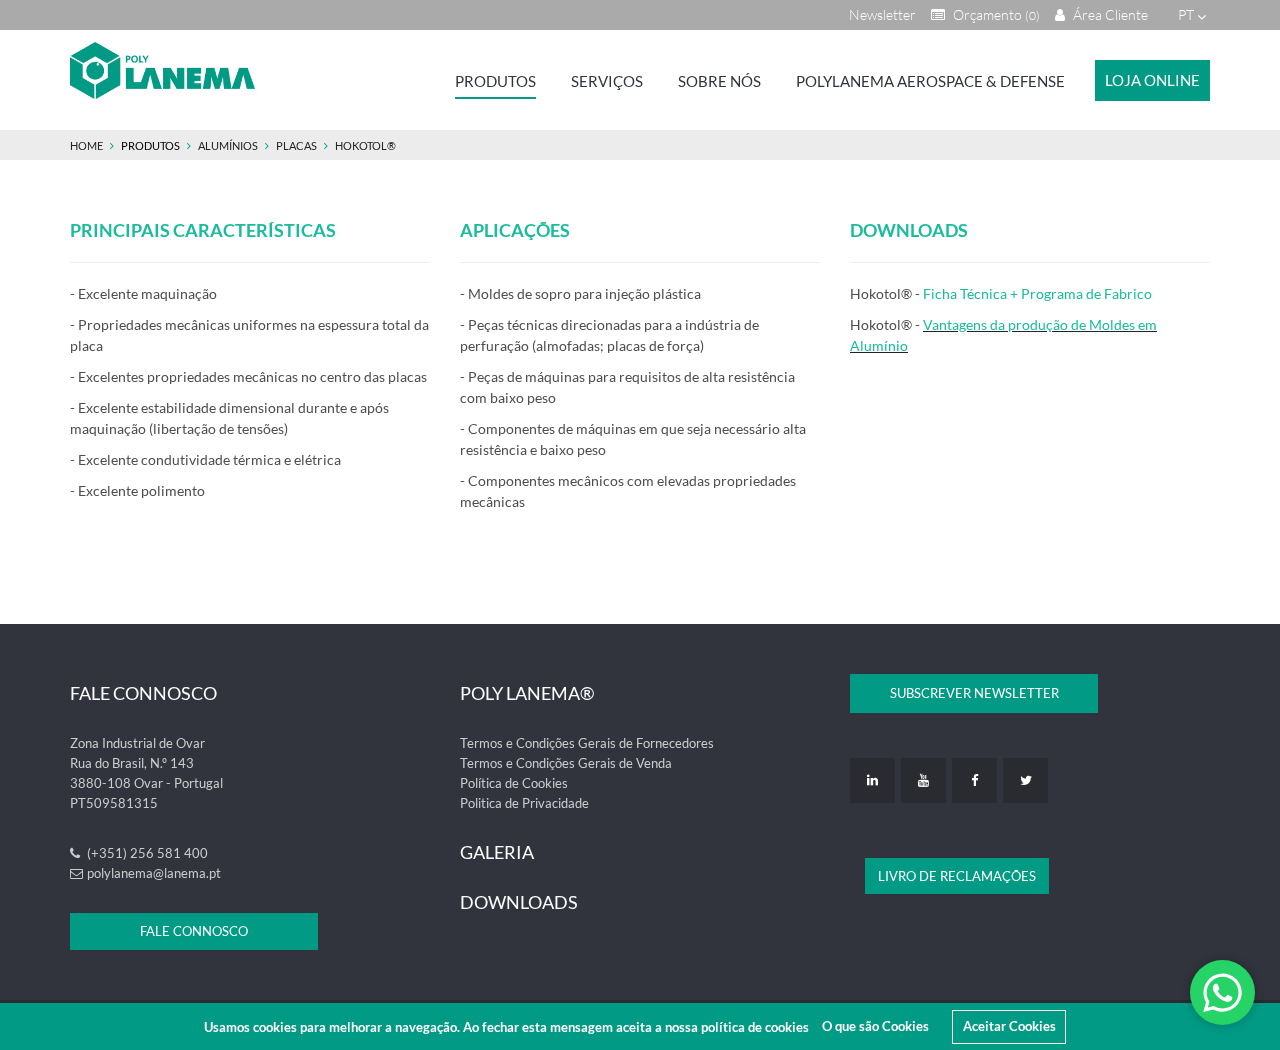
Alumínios (228, 145)
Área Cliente (1109, 14)
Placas (296, 145)
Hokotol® (365, 145)
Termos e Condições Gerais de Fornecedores (587, 743)
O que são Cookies (875, 1026)
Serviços (607, 81)
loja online (1152, 80)
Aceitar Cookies (1009, 1026)
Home (86, 145)
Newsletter (882, 14)
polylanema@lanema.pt (154, 873)
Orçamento (995, 14)
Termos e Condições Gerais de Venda (566, 763)
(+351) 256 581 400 (146, 853)
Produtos (495, 81)
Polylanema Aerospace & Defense (930, 81)
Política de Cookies (514, 783)
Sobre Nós (719, 81)
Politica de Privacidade (524, 803)
